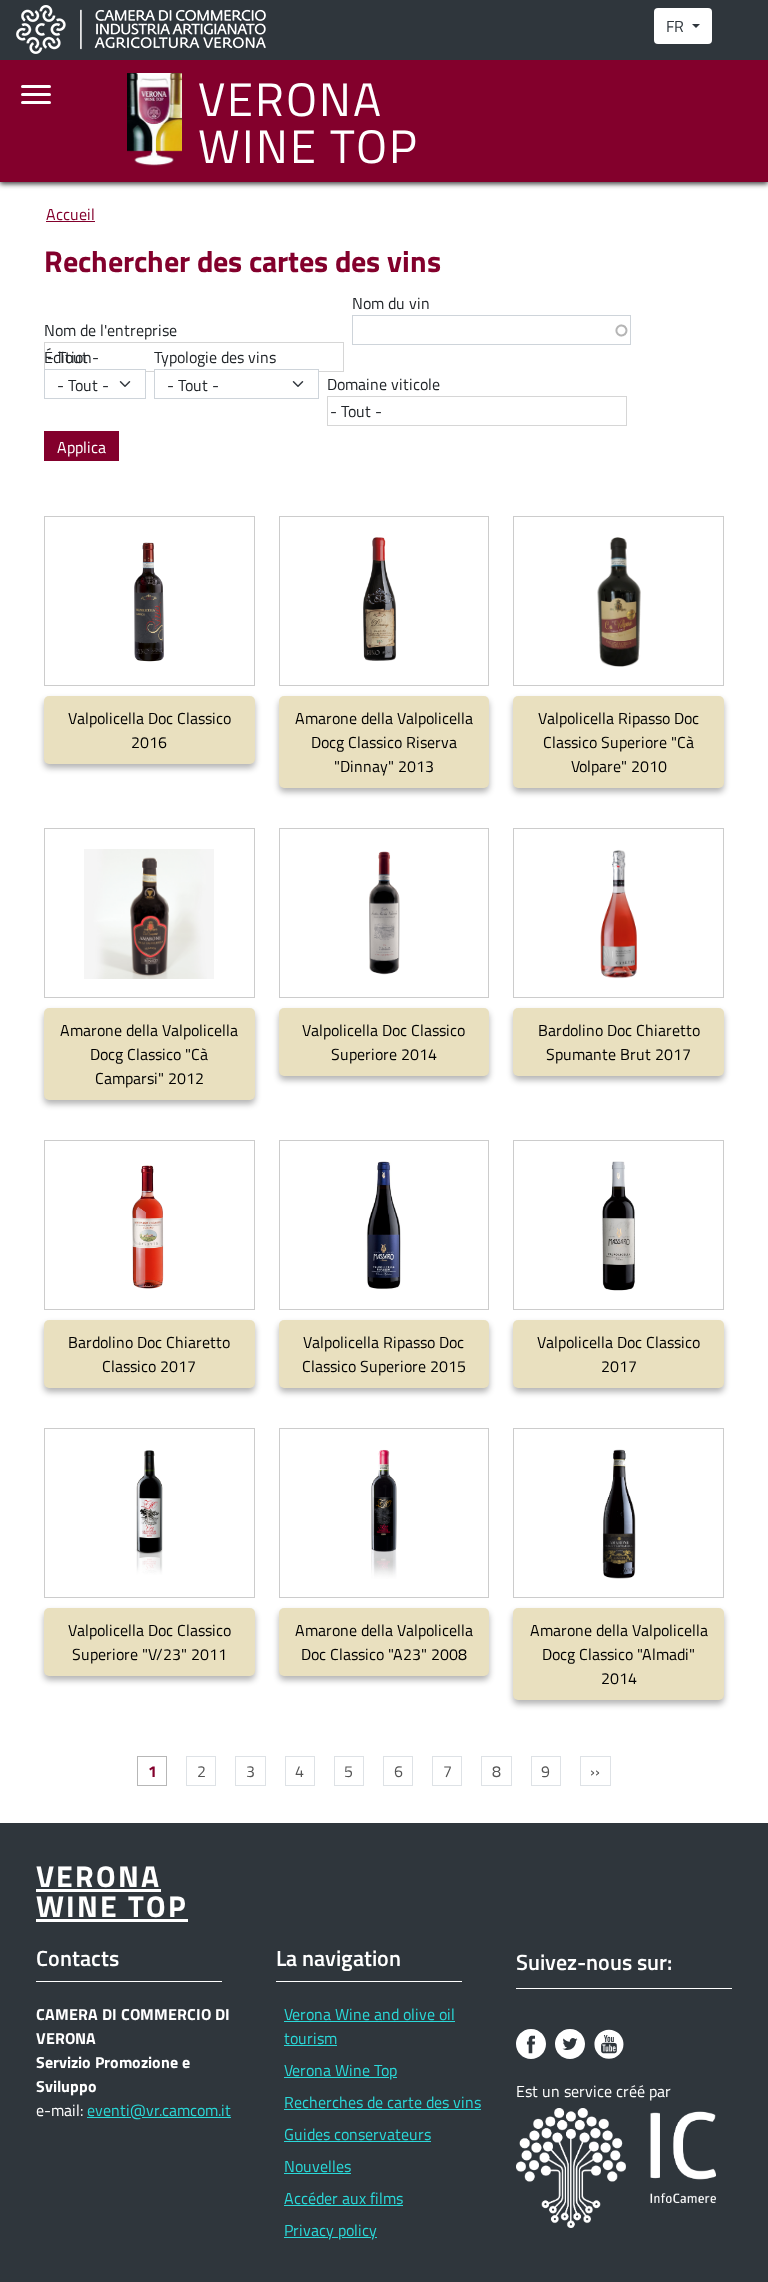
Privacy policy (330, 2230)
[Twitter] (572, 2042)
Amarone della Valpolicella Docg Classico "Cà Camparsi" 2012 (149, 1054)
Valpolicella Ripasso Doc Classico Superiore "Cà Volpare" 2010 (618, 742)
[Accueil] (162, 121)
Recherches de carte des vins (382, 2102)
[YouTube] (611, 2042)
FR (677, 26)
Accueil (70, 214)
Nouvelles (317, 2166)
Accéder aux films (343, 2198)
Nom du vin (391, 303)
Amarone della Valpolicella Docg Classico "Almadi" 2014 (619, 1654)
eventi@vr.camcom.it (159, 2110)
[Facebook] (533, 2042)
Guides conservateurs (357, 2134)
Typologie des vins (215, 357)
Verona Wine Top (340, 2070)
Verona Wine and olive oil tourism (369, 2026)
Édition (68, 357)
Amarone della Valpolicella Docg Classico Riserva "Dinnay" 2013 (384, 742)
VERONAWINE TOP (308, 121)
